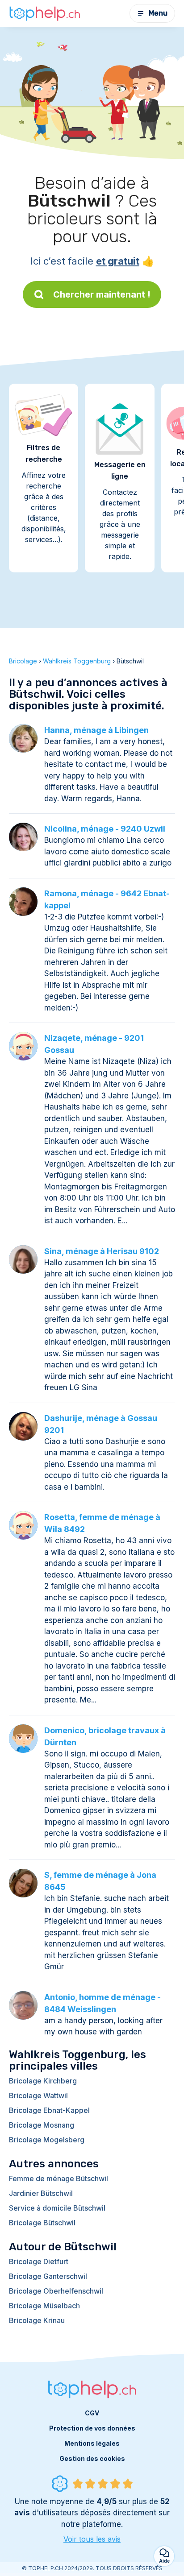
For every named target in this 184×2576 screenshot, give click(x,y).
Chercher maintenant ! (102, 294)
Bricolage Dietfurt (39, 2261)
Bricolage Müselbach (44, 2306)
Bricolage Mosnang (42, 2125)
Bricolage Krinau (37, 2320)
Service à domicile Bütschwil (57, 2208)
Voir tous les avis (92, 2539)
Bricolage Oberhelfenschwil (56, 2291)
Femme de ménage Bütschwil (59, 2178)
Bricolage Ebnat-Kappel (49, 2110)
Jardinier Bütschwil (41, 2193)
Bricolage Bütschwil (42, 2223)
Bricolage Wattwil (38, 2096)
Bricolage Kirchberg (43, 2081)
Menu (158, 13)
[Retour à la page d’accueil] (45, 13)
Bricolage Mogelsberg (47, 2140)
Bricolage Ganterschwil (48, 2276)
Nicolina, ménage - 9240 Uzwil (105, 829)
